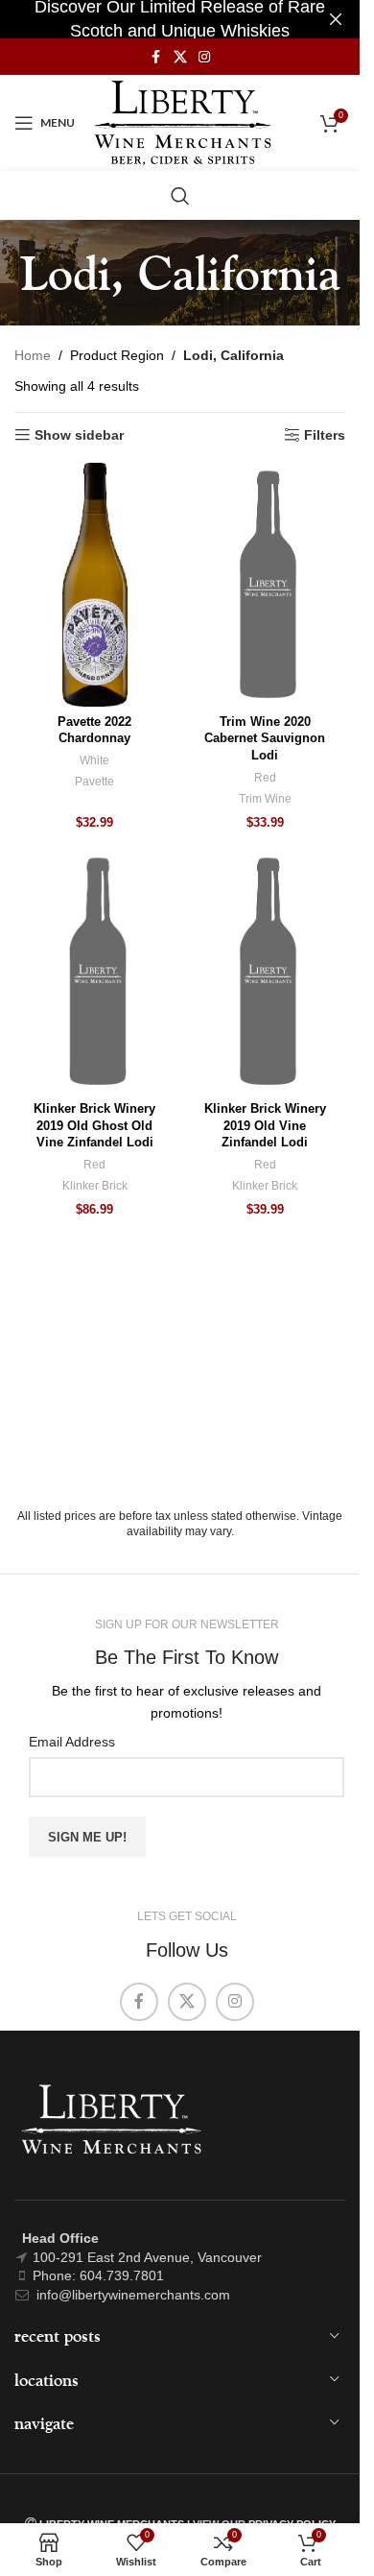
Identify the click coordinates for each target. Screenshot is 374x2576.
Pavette (94, 782)
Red (265, 778)
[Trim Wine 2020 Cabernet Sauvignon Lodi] (266, 585)
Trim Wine (265, 799)
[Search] (180, 196)
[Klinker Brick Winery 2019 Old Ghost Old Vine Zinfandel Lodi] (95, 972)
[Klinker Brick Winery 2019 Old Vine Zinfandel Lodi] (266, 972)
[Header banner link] (180, 19)
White (94, 760)
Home (33, 355)
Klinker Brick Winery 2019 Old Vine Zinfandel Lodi (265, 1126)
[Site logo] (183, 122)
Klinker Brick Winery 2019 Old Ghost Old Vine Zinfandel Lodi (94, 1126)
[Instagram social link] (204, 57)
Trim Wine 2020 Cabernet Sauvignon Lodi (265, 739)
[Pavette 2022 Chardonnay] (95, 585)
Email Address (72, 1742)
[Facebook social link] (156, 57)
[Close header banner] (336, 19)
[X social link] (180, 57)
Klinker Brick (95, 1186)
